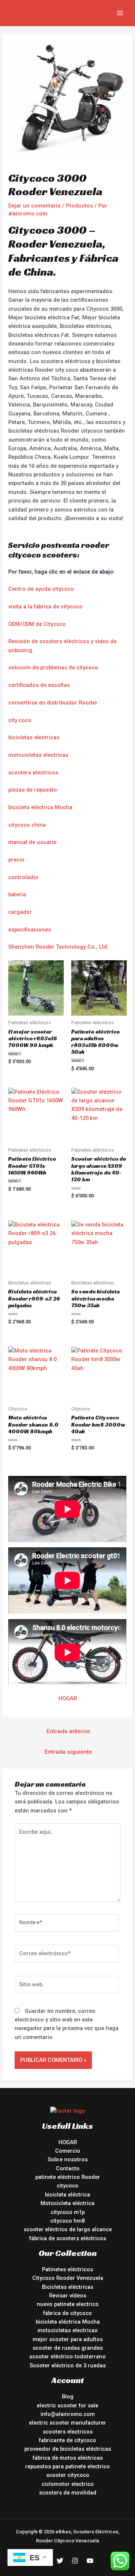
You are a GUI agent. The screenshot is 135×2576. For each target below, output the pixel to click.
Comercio (68, 2151)
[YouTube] (90, 2561)
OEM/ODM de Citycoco (37, 624)
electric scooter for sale (67, 2405)
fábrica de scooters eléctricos (68, 2238)
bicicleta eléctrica (67, 2195)
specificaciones (31, 930)
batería (17, 894)
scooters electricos (33, 773)
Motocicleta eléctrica (67, 2203)
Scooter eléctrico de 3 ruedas (68, 2365)
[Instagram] (75, 2561)
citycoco (67, 2186)
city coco (20, 720)
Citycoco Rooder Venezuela (68, 2278)
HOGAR (68, 1698)
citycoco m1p (68, 2212)
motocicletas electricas (38, 755)
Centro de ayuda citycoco (41, 589)
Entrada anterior (68, 1731)
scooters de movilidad (68, 2493)
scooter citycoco (68, 2475)
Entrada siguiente (68, 1752)
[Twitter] (60, 2561)
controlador (24, 877)
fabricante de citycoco (67, 2440)
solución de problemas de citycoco (53, 667)
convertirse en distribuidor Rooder (53, 703)
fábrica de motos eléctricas (68, 2458)
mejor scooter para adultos (68, 2339)
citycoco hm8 (67, 2221)
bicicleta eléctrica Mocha (40, 807)
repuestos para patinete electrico (67, 2466)
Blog (68, 2397)
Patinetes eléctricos (67, 2269)
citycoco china (27, 825)
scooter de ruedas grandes (68, 2348)
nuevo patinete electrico (68, 2304)
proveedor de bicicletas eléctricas (68, 2449)
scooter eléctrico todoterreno (67, 2357)
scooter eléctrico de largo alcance (68, 2229)
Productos (79, 206)
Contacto (68, 2168)
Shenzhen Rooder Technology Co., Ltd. (58, 947)
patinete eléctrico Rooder (68, 2177)
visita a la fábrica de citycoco (45, 607)
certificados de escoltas (39, 685)
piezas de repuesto (33, 790)
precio (16, 860)
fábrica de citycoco (67, 2313)
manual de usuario (32, 842)
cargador (20, 912)
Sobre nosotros (68, 2159)
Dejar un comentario (34, 206)
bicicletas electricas (34, 737)
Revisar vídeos (68, 2296)
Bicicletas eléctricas (68, 2287)
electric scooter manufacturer (67, 2423)
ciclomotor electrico (68, 2484)
